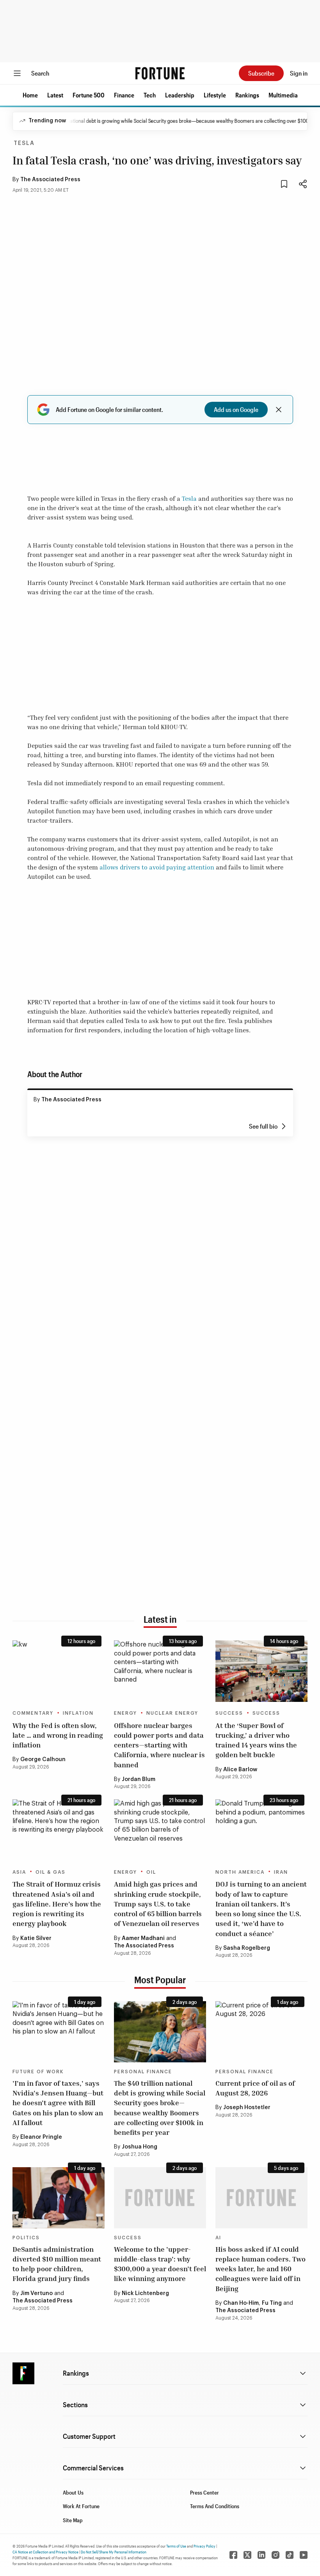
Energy (125, 1713)
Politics (26, 2238)
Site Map (73, 2520)
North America (240, 1872)
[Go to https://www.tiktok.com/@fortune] (290, 2555)
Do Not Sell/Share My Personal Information (114, 2552)
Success (229, 1713)
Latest (55, 95)
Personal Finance (143, 2072)
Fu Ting (272, 2303)
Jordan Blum (139, 1779)
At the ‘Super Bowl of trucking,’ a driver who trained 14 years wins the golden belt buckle (256, 1740)
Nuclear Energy (172, 1713)
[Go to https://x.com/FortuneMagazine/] (247, 2555)
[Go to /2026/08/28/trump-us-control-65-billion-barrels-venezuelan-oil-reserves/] (160, 1830)
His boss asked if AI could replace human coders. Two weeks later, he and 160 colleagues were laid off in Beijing (260, 2269)
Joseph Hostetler (247, 2108)
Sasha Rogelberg (247, 1948)
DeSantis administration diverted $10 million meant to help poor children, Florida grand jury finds (57, 2264)
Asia (19, 1872)
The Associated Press (50, 180)
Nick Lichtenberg (145, 2293)
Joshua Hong (140, 2147)
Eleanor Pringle (41, 2137)
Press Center (204, 2492)
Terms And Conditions (215, 2506)
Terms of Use (176, 2546)
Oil (151, 1872)
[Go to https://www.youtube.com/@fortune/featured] (304, 2555)
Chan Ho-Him (241, 2303)
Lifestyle (215, 95)
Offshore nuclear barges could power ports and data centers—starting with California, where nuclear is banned (159, 1745)
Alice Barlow (240, 1770)
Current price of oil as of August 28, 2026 (255, 2088)
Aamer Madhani (143, 1938)
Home (30, 95)
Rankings (247, 95)
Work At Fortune (81, 2506)
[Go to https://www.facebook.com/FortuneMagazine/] (233, 2555)
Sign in (299, 73)
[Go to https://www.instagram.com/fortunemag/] (276, 2555)
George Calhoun (43, 1760)
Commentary (33, 1713)
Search (40, 73)
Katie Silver (36, 1938)
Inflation (78, 1713)
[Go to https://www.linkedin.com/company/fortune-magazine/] (261, 2555)
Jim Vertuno (36, 2293)
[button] (30, 95)
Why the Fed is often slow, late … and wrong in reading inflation (58, 1735)
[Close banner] (279, 410)
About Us (73, 2492)
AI (218, 2238)
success (266, 1713)
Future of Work (38, 2072)
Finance (124, 95)
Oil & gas (51, 1872)
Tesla (24, 143)
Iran (281, 1872)
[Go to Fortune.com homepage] (160, 73)
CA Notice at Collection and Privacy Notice (45, 2552)
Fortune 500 (89, 95)
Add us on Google (236, 409)
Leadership (180, 95)
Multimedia (283, 95)
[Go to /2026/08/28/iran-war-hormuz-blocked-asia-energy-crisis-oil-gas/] (59, 1830)
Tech (150, 95)
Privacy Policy (204, 2546)
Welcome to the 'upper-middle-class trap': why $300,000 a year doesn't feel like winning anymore (160, 2264)
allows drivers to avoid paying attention (157, 867)
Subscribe (261, 73)
